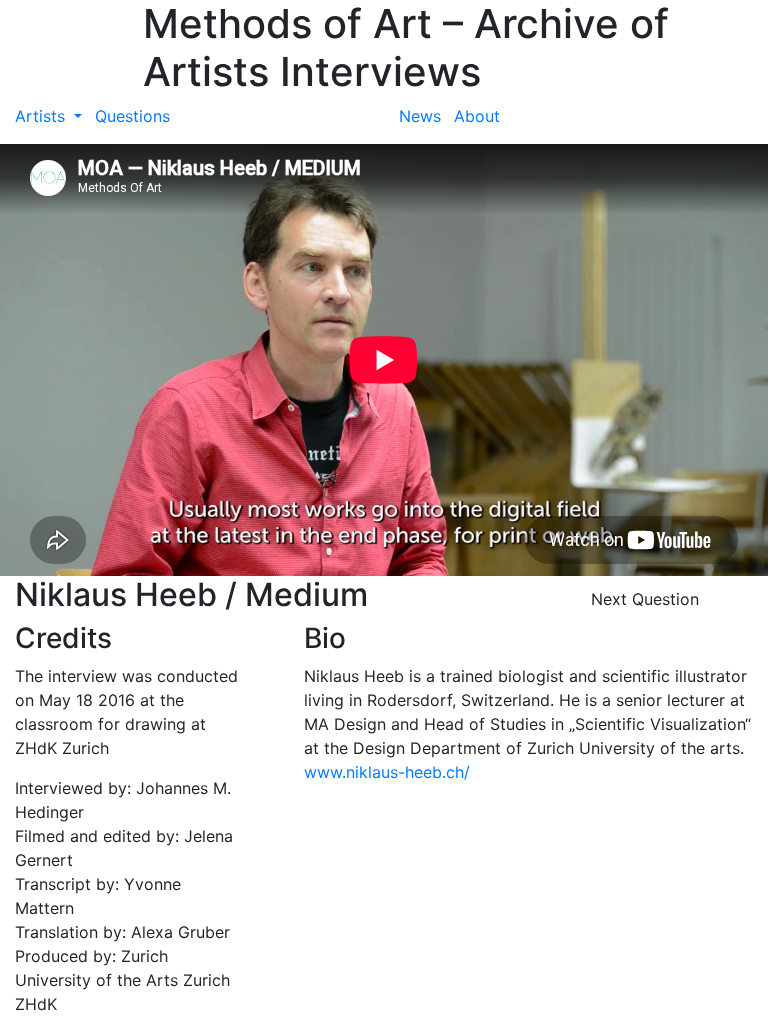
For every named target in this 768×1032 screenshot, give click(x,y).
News (420, 116)
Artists (42, 116)
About (477, 116)
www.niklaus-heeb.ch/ (387, 772)
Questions (132, 116)
